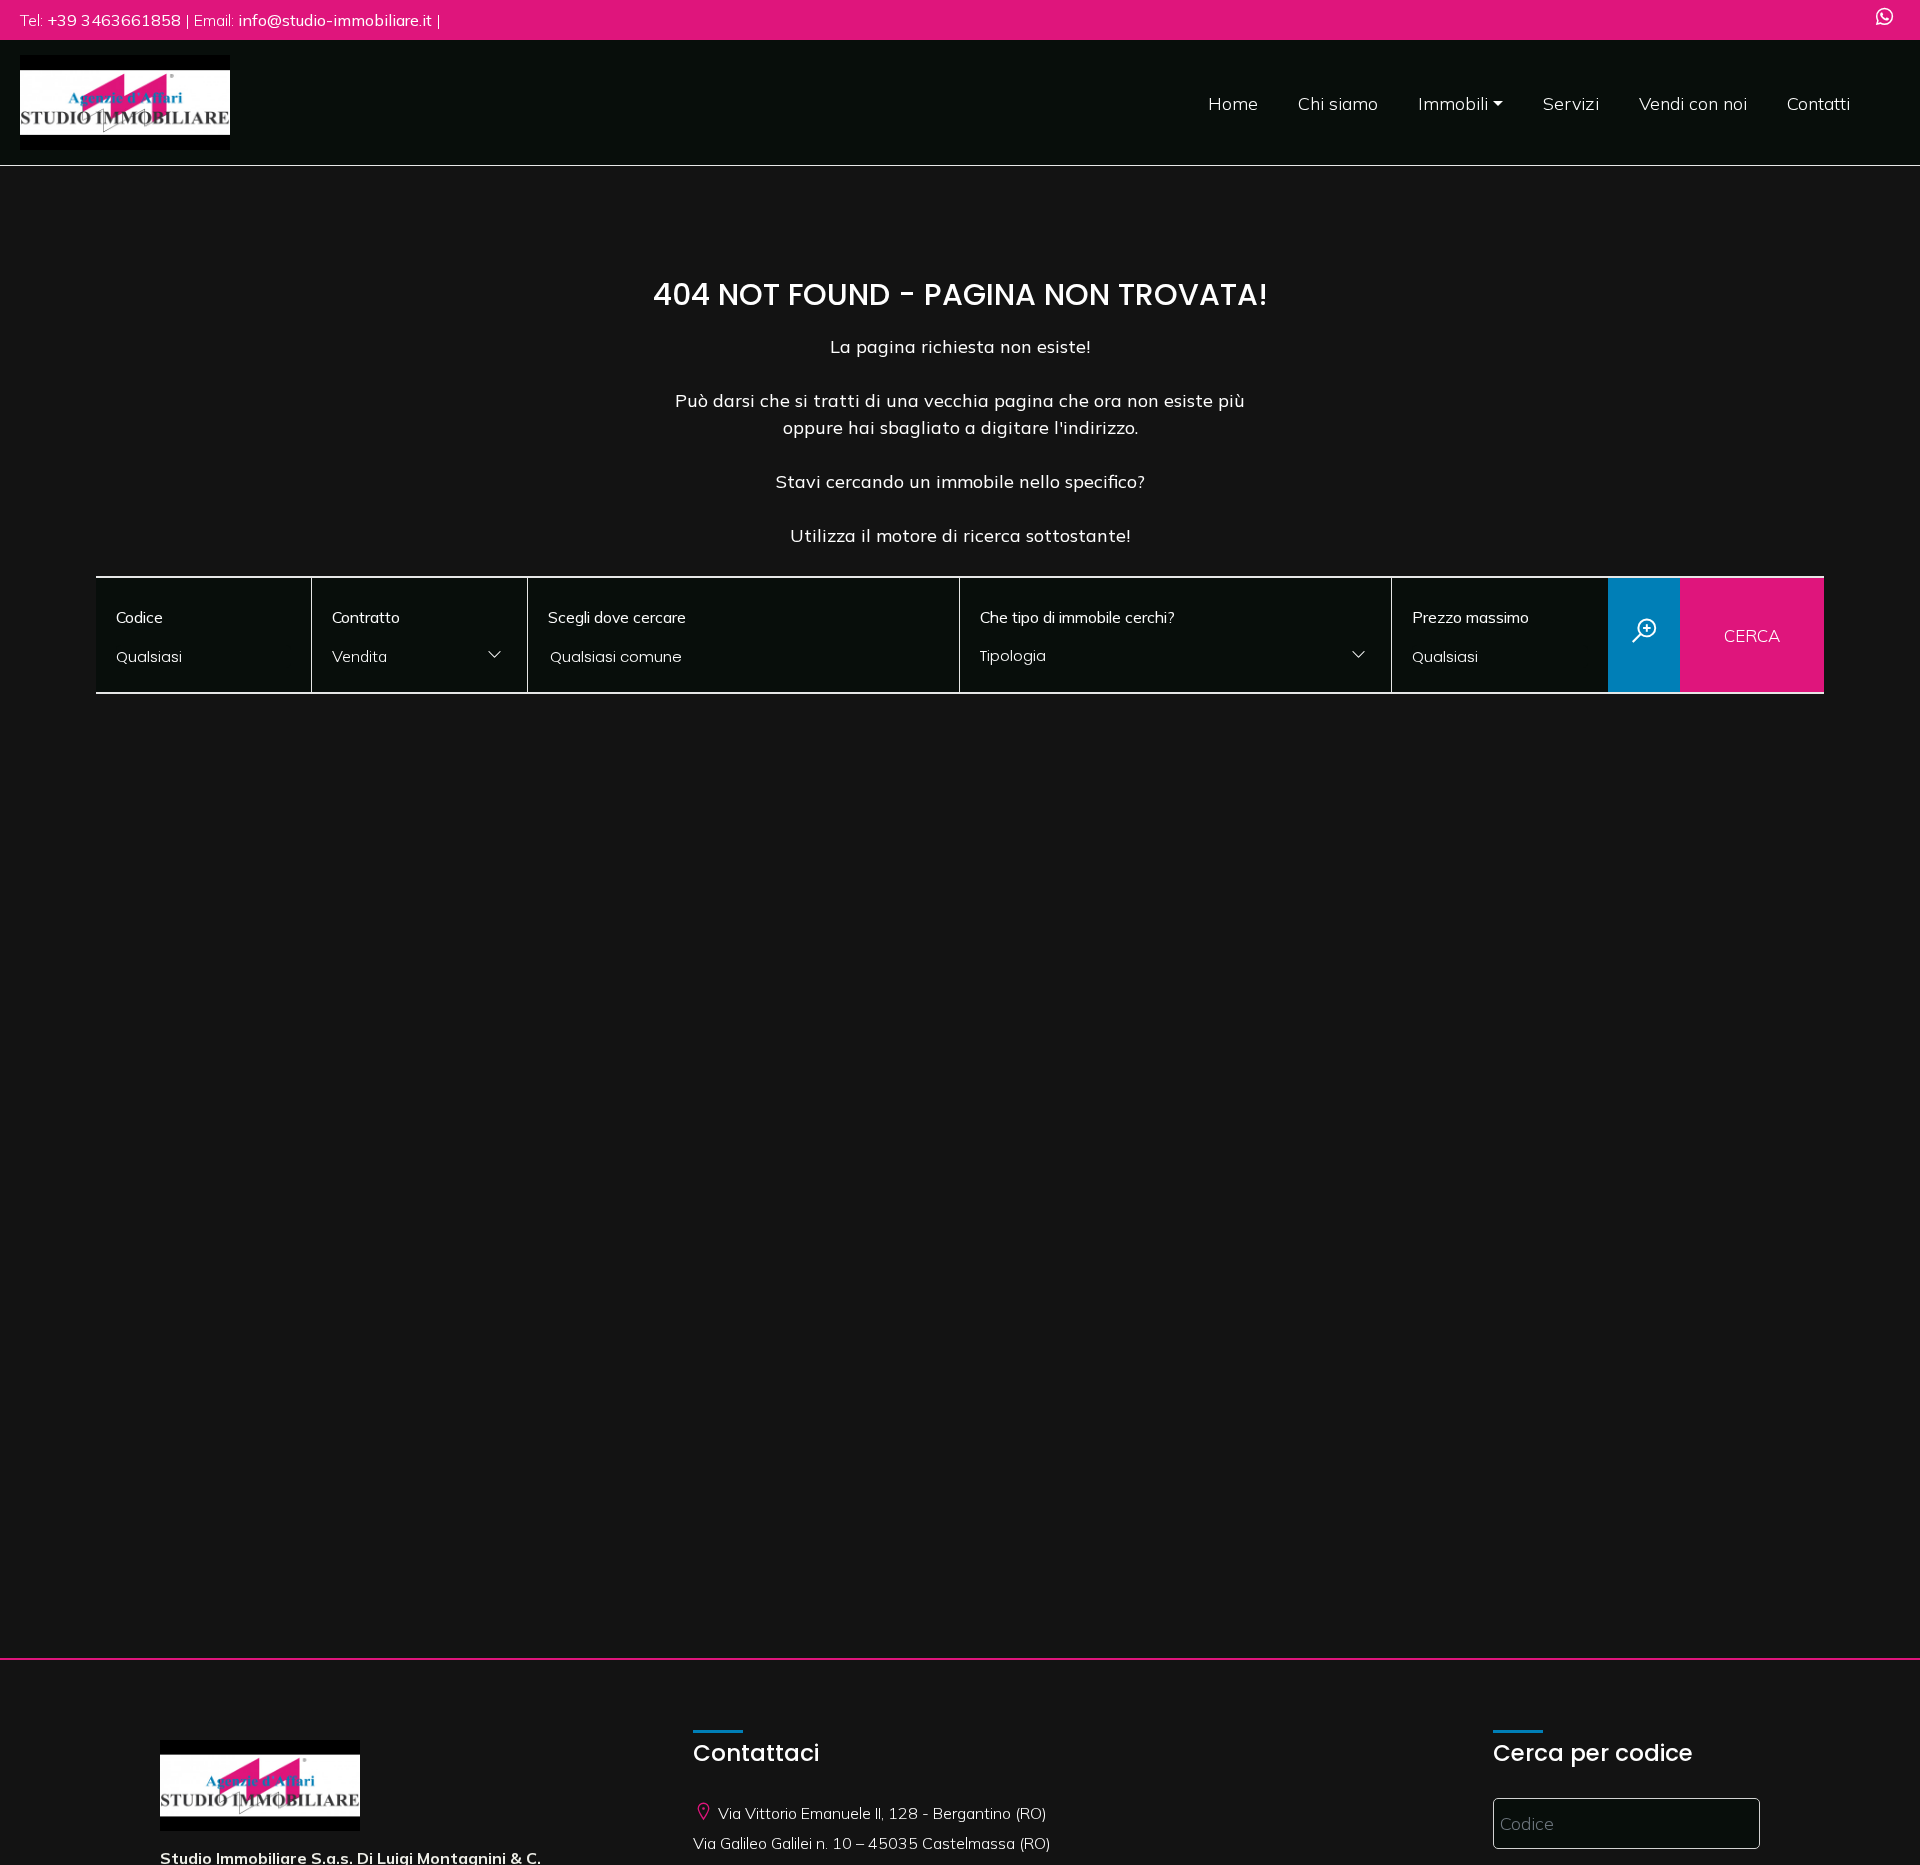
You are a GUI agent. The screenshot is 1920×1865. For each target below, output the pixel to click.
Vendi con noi (1693, 103)
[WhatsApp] (1884, 18)
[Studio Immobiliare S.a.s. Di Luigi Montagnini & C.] (125, 100)
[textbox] (1136, 655)
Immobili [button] (1453, 103)
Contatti (1818, 103)
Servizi (1571, 103)
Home (1233, 103)
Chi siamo (1338, 103)
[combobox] (419, 657)
